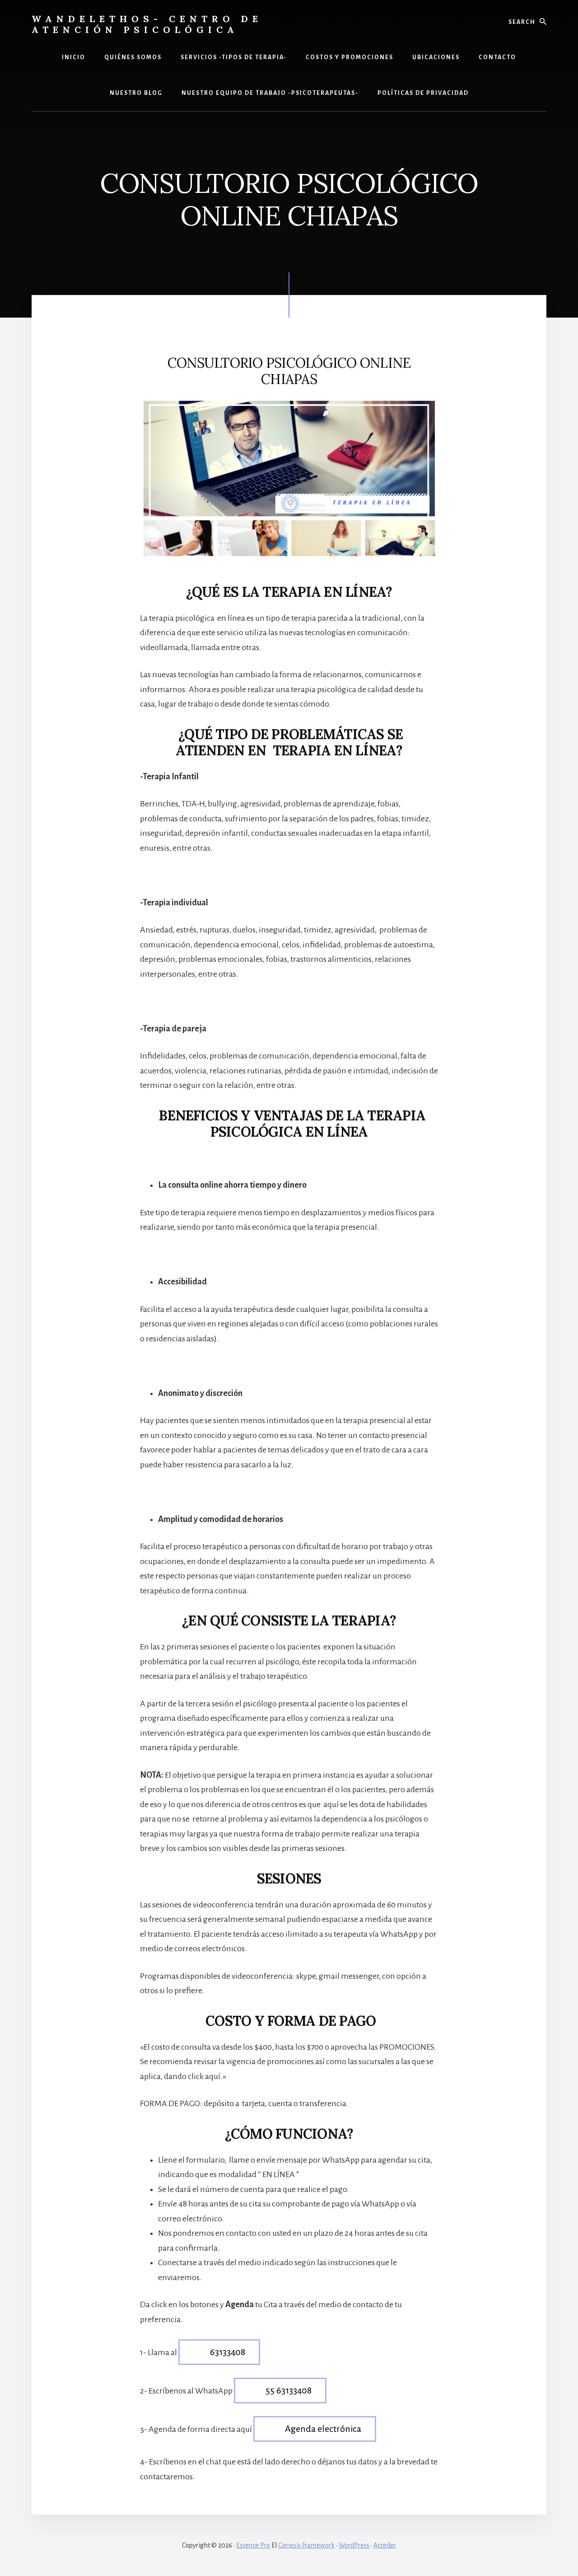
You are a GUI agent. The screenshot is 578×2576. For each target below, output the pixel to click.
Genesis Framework (306, 2545)
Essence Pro (253, 2545)
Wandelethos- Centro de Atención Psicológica (147, 24)
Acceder (385, 2545)
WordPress (354, 2545)
